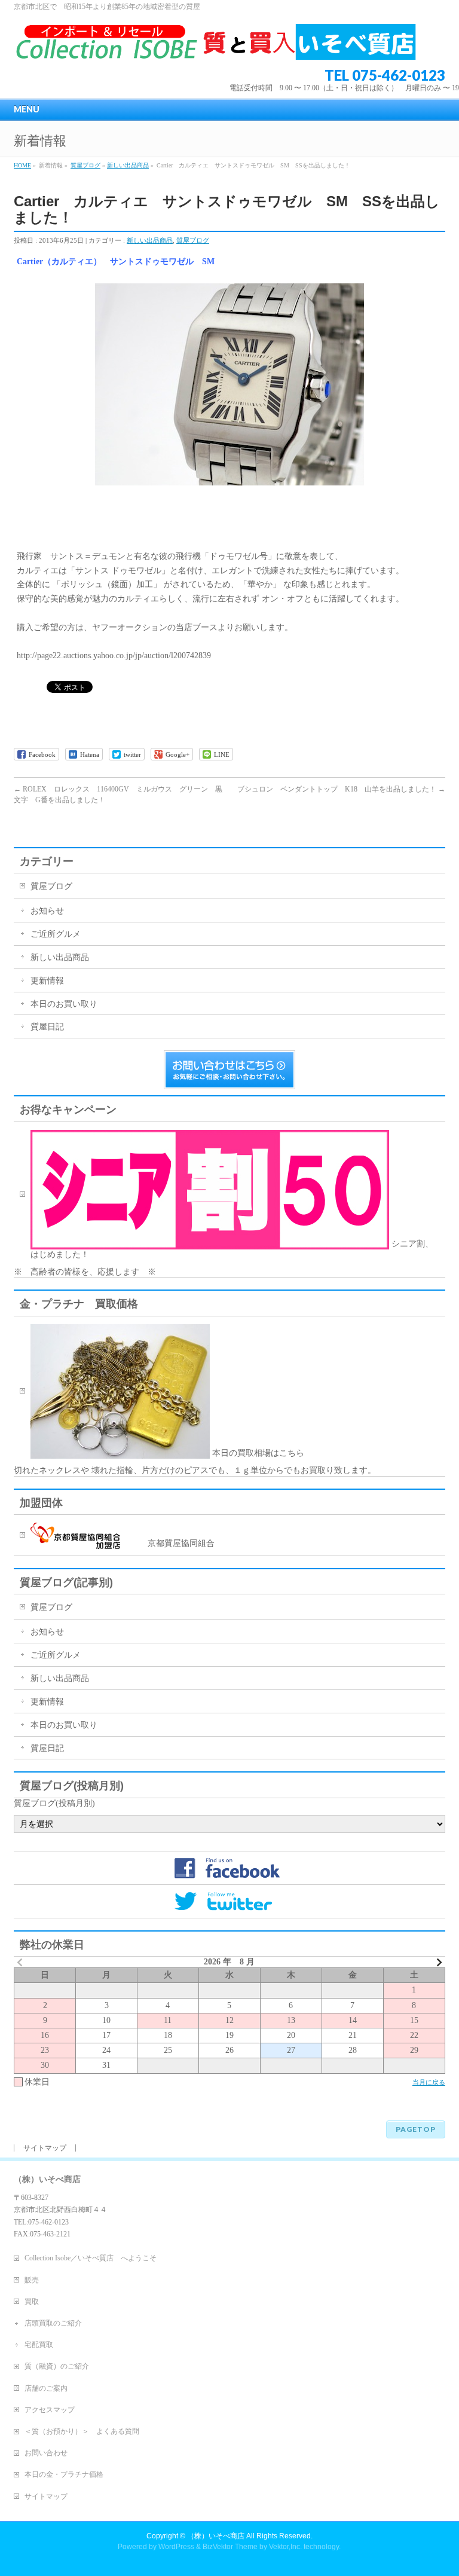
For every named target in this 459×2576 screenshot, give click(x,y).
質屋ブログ (85, 165)
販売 (32, 2280)
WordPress (176, 2547)
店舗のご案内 (46, 2388)
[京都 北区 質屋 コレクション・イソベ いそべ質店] (215, 46)
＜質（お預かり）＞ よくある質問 (82, 2431)
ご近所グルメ (56, 934)
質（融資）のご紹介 (57, 2366)
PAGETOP (416, 2129)
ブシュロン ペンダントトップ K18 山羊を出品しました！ (341, 789)
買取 (32, 2302)
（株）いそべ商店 (216, 2536)
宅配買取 (39, 2345)
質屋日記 (47, 1027)
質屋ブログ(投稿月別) (54, 1803)
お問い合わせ (46, 2453)
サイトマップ (45, 2148)
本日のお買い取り (64, 1004)
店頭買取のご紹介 (53, 2323)
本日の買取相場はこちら (257, 1453)
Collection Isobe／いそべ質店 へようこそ (91, 2258)
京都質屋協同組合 (167, 1543)
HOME (22, 165)
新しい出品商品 (128, 165)
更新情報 (47, 981)
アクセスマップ (50, 2410)
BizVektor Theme (230, 2547)
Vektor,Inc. (285, 2547)
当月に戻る (429, 2082)
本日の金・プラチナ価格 (64, 2474)
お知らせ (47, 911)
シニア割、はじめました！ (232, 1249)
